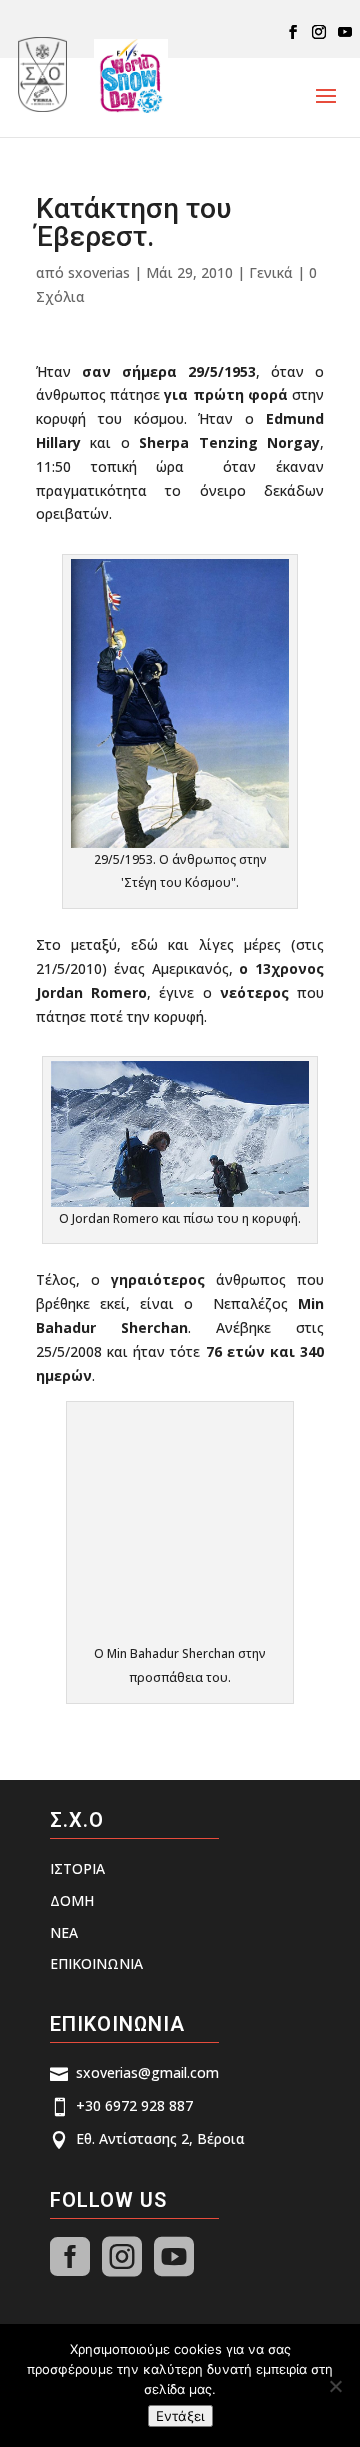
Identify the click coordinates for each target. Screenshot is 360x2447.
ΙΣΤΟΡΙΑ (77, 1868)
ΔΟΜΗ (72, 1900)
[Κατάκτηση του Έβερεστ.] (180, 835)
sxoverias (99, 272)
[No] (335, 2386)
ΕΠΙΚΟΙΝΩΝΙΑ (96, 1963)
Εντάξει (180, 2416)
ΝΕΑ (64, 1932)
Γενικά (271, 272)
